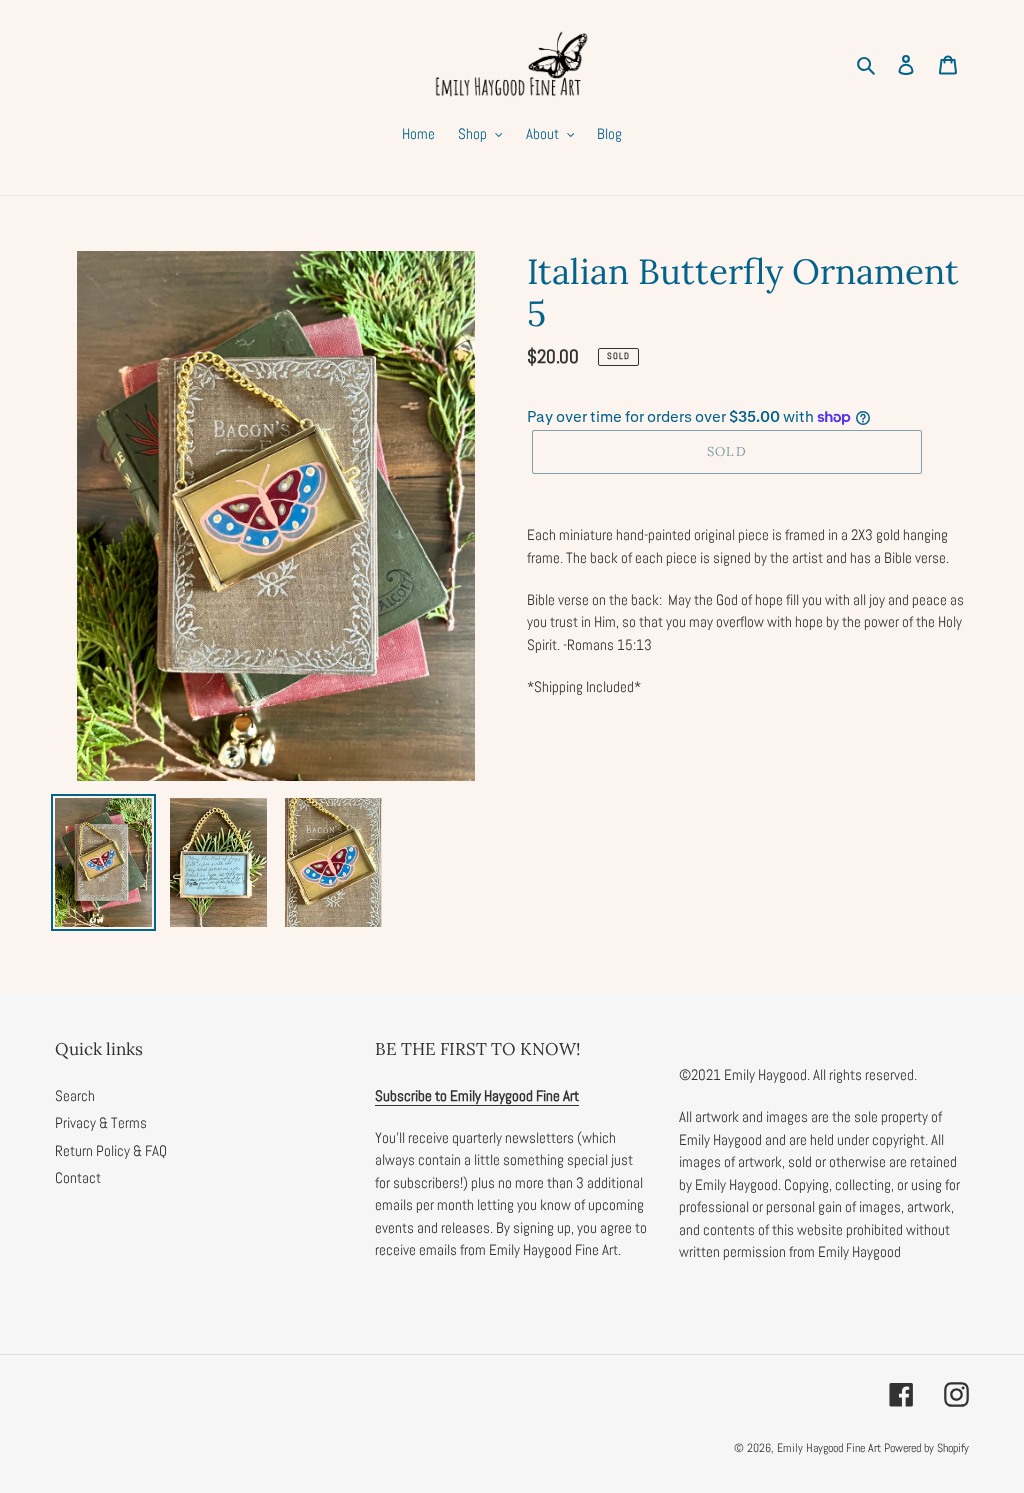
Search (75, 1095)
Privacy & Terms (101, 1122)
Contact (78, 1177)
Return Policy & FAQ (111, 1150)
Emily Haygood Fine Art (829, 1448)
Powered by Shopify (926, 1448)
